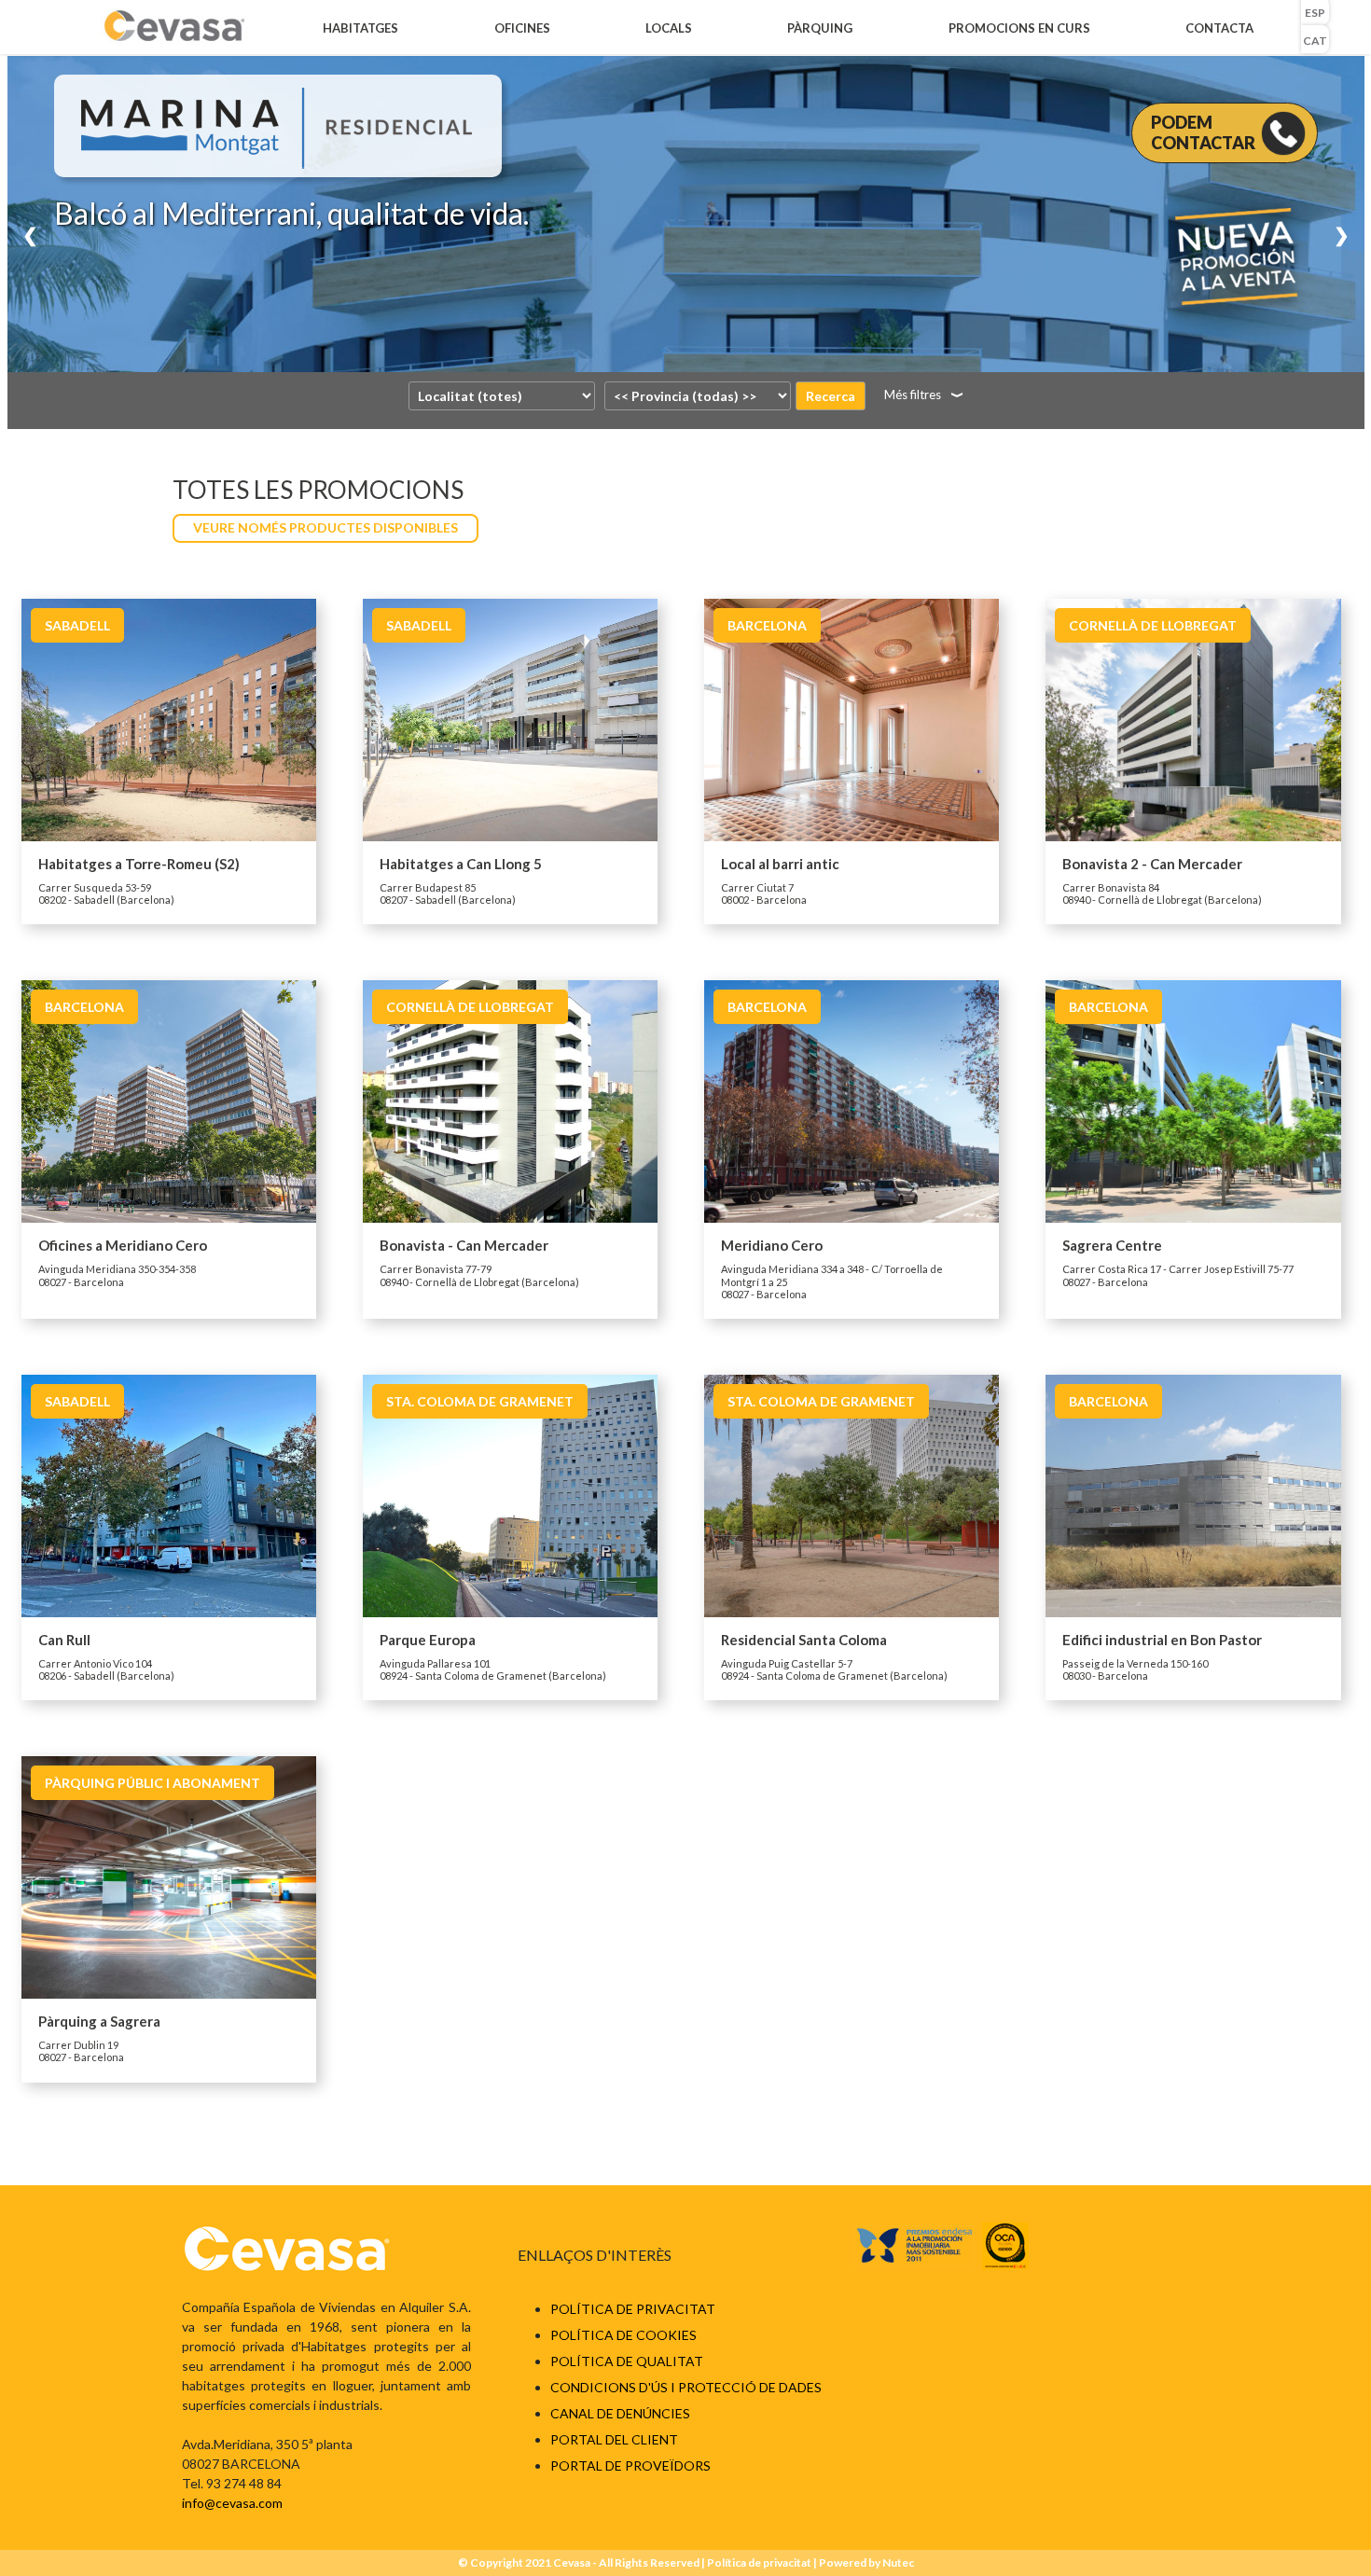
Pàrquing (820, 28)
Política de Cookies (623, 2335)
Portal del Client (614, 2439)
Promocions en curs (1019, 28)
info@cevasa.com (232, 2503)
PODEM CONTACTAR (1203, 132)
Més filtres (913, 395)
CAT (1315, 41)
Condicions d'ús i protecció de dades (686, 2387)
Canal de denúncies (620, 2413)
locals (669, 28)
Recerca (831, 396)
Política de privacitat (633, 2309)
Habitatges (360, 28)
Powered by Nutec (866, 2562)
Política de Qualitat (627, 2361)
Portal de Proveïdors (630, 2465)
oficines (522, 28)
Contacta (1219, 28)
